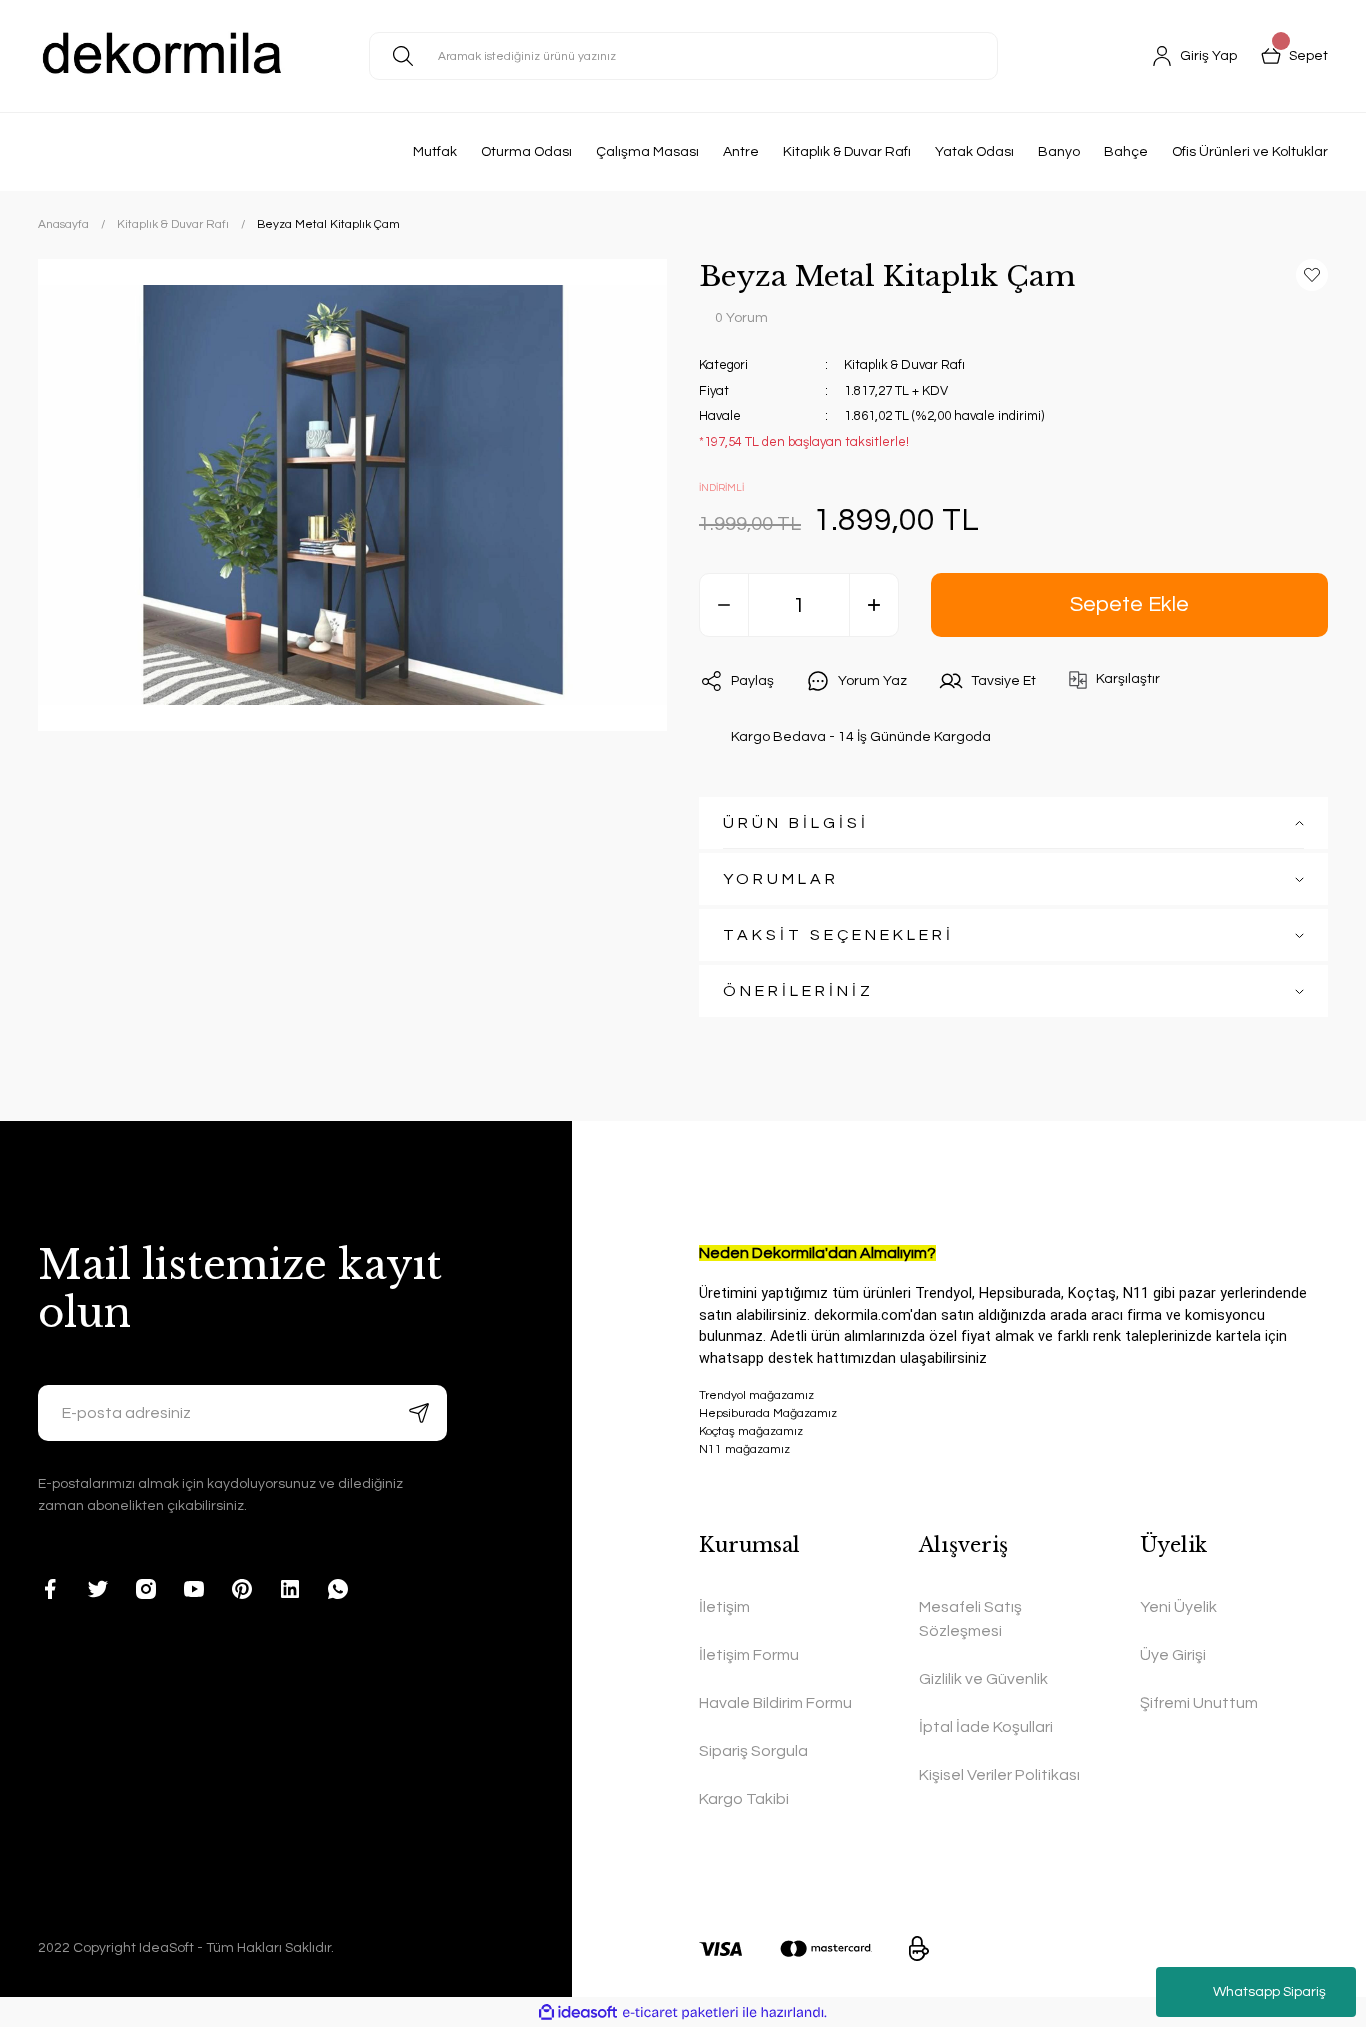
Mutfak (435, 152)
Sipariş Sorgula (753, 1751)
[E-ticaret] (680, 2012)
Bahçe (1126, 152)
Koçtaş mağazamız (751, 1431)
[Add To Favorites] (1312, 275)
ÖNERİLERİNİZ (798, 991)
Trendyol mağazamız (756, 1395)
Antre (741, 152)
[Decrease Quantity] (724, 605)
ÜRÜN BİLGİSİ (796, 823)
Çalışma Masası (647, 152)
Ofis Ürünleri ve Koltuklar (1250, 152)
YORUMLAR (781, 879)
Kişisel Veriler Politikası (999, 1775)
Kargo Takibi (744, 1799)
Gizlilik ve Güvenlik (983, 1679)
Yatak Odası (974, 152)
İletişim (724, 1607)
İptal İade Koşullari (986, 1727)
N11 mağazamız (744, 1449)
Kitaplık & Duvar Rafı (847, 152)
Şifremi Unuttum (1199, 1703)
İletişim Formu (749, 1655)
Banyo (1059, 152)
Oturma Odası (526, 152)
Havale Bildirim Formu (775, 1703)
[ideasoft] (578, 2012)
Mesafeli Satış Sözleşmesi (970, 1619)
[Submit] (419, 1413)
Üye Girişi (1173, 1655)
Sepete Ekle (1129, 604)
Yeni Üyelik (1178, 1607)
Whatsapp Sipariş (1269, 1992)
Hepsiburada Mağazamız (768, 1413)
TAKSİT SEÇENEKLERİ (838, 935)
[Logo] (163, 56)
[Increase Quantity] (874, 605)
